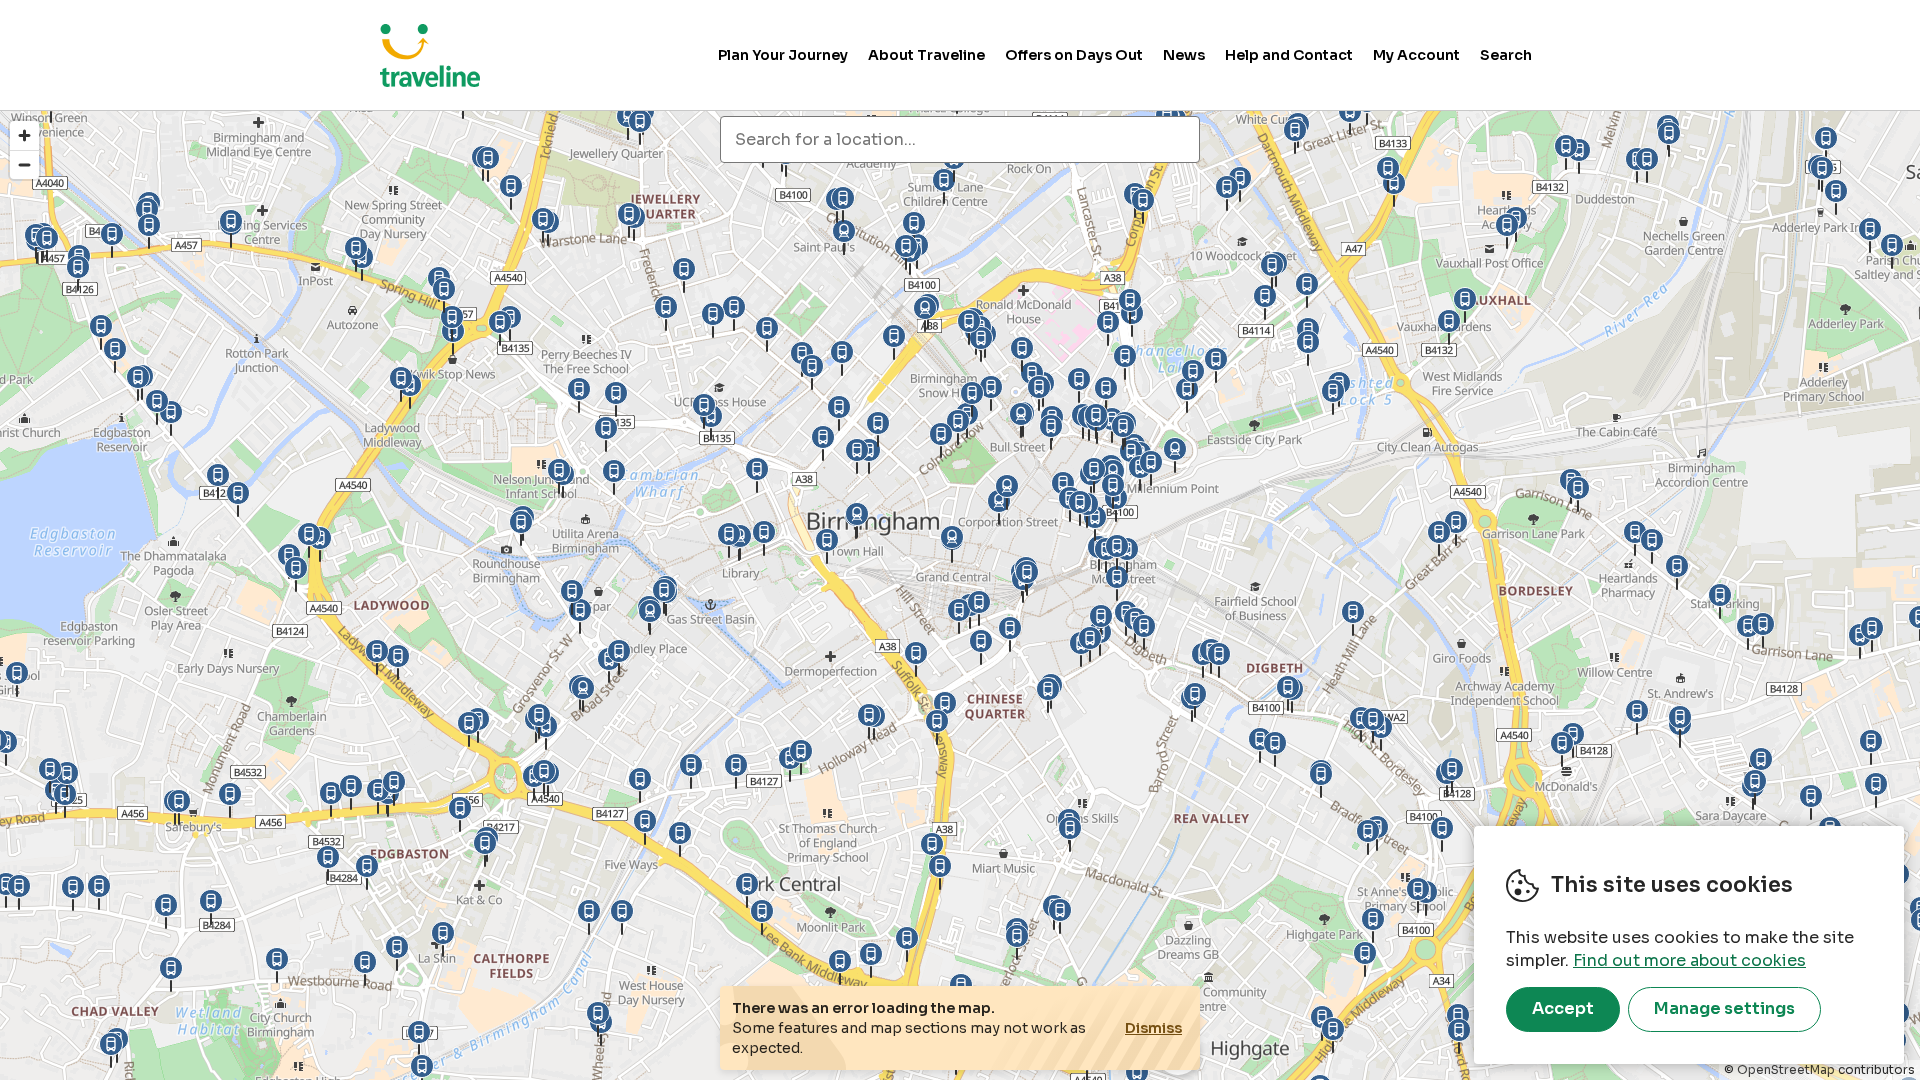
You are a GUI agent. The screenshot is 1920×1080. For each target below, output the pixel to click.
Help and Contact (1289, 55)
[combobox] (960, 139)
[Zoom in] (24, 135)
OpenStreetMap (1786, 1069)
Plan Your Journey (783, 55)
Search (1506, 55)
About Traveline (926, 55)
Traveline (430, 55)
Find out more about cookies (1689, 960)
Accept (1563, 1008)
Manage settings (1724, 1008)
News (1184, 55)
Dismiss (1153, 1028)
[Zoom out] (24, 164)
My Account (1416, 55)
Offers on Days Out (1074, 55)
